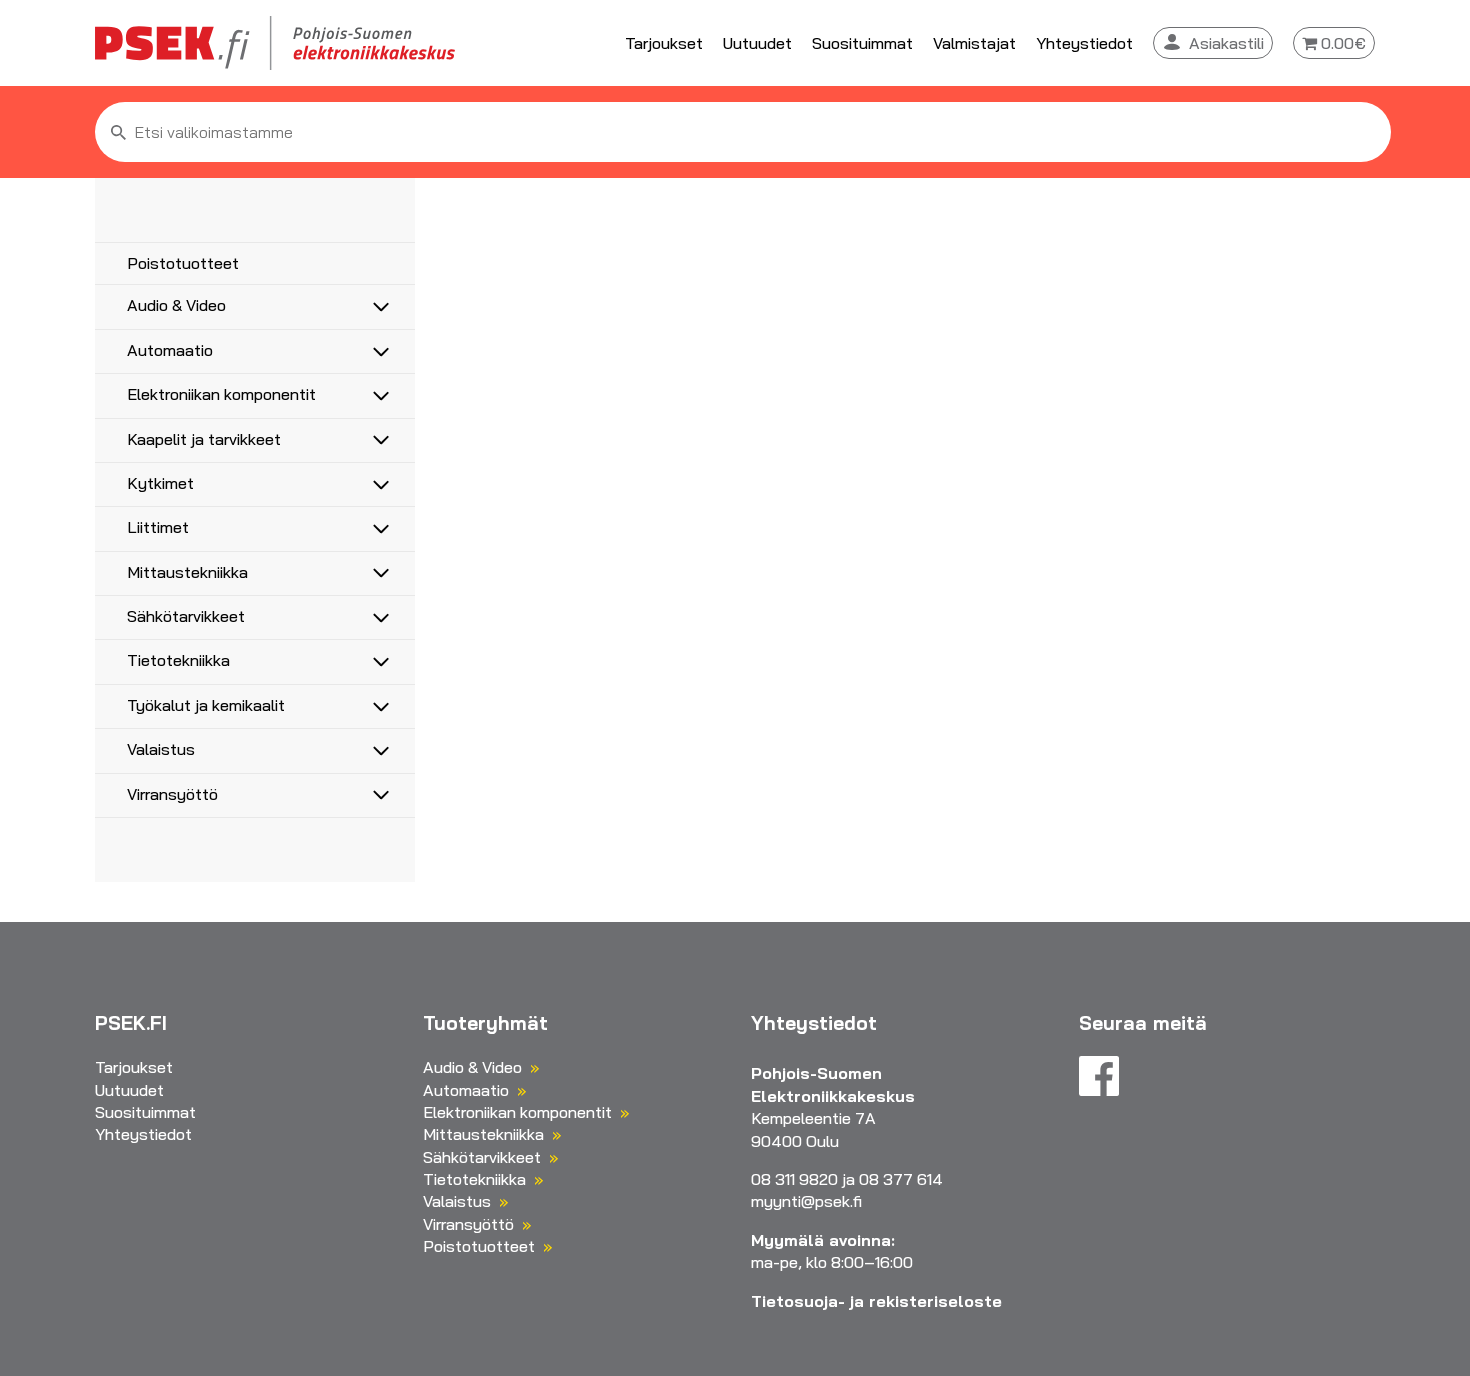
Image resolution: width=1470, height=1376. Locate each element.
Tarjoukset (664, 43)
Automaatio (170, 350)
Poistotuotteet (183, 263)
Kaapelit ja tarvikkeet (204, 439)
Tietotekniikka (178, 660)
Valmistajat (974, 43)
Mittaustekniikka (187, 572)
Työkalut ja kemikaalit (206, 705)
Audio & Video (176, 305)
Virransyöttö (172, 794)
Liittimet (158, 527)
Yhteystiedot (1084, 43)
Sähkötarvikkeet (186, 616)
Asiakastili (1226, 43)
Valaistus (161, 749)
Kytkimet (160, 483)
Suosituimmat (862, 43)
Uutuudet (757, 43)
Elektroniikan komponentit (221, 394)
